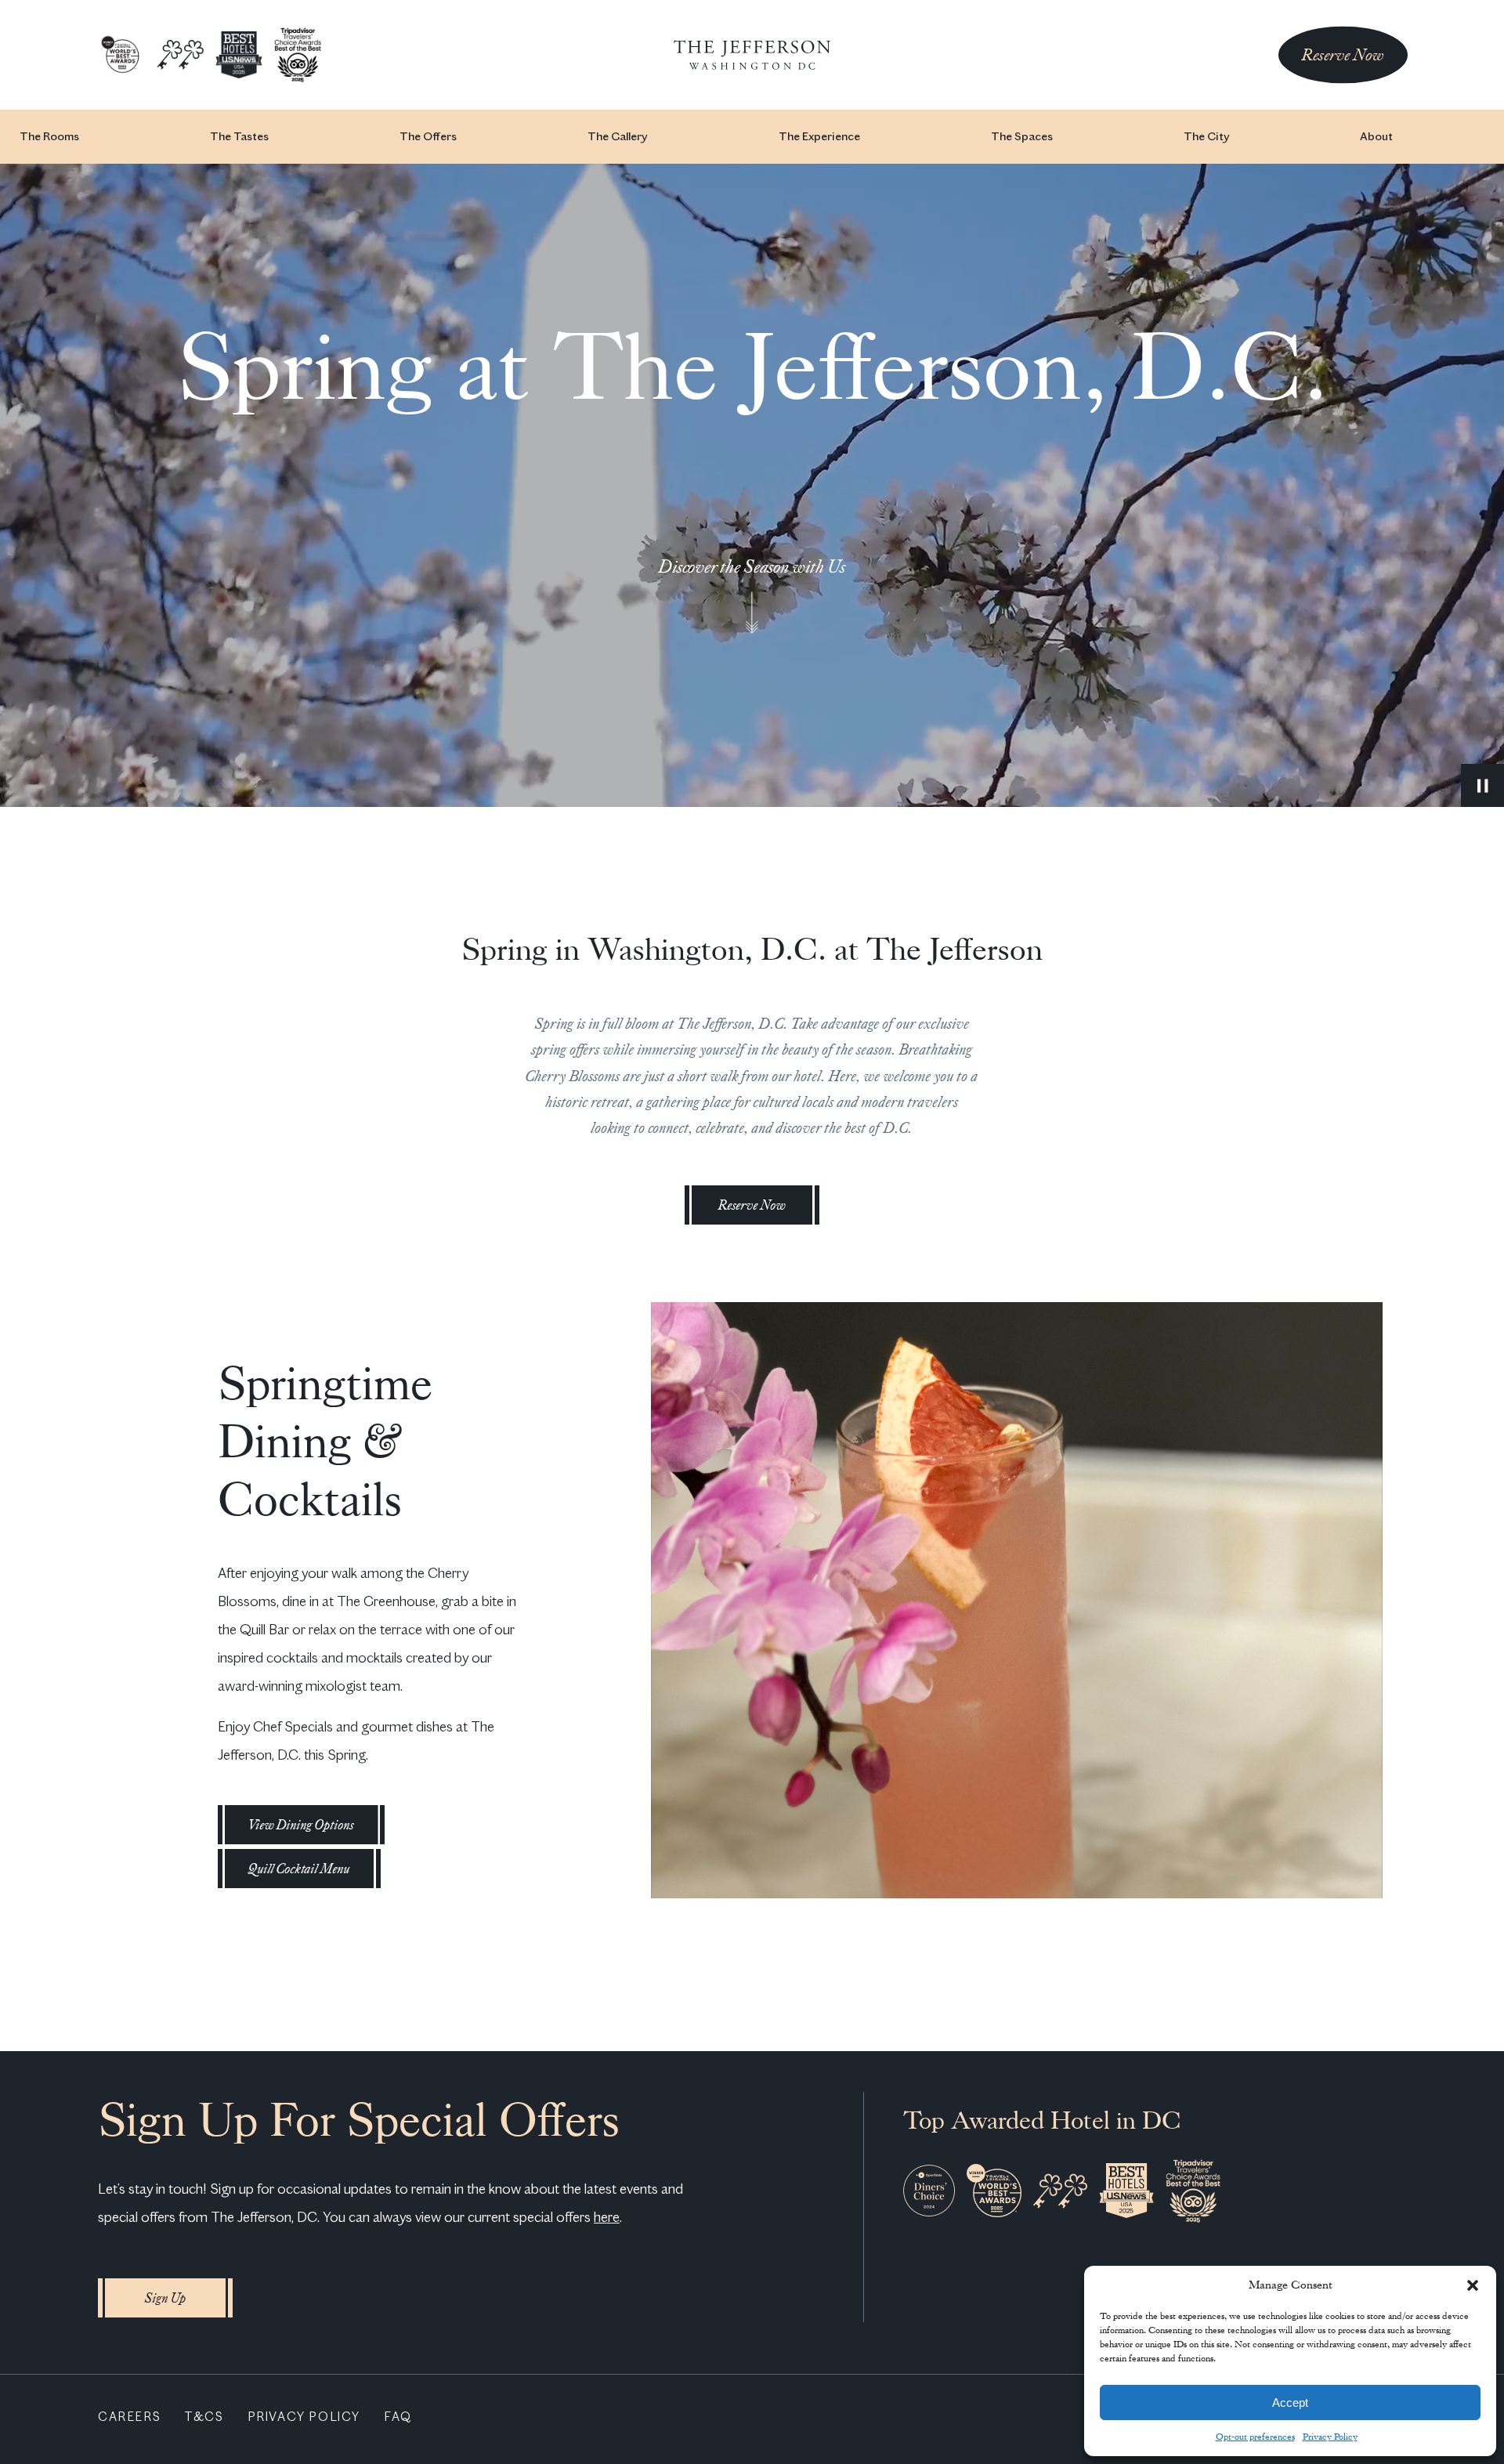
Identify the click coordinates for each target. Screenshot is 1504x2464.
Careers (129, 2417)
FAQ (398, 2417)
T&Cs (204, 2417)
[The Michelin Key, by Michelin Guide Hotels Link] (180, 54)
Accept (1290, 2402)
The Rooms (49, 136)
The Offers (428, 136)
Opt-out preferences (1255, 2437)
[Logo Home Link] (752, 55)
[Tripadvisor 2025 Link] (298, 54)
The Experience (819, 136)
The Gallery (617, 136)
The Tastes (239, 136)
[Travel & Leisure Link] (121, 54)
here (607, 2217)
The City (1206, 136)
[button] (1473, 2285)
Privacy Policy (1330, 2437)
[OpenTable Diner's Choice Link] (929, 2190)
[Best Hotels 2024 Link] (239, 54)
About (1376, 136)
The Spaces (1022, 136)
